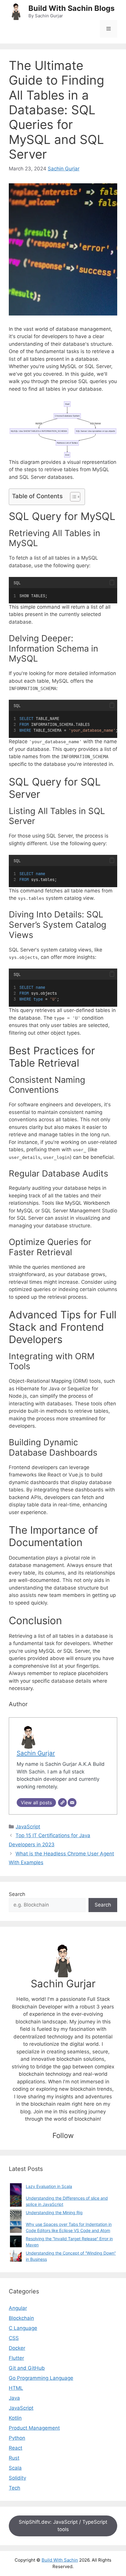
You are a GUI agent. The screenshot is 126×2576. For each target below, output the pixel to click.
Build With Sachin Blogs (71, 8)
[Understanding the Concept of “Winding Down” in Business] (16, 2256)
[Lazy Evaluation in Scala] (16, 2189)
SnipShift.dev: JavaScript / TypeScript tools (63, 2526)
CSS (14, 2338)
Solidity (17, 2478)
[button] (112, 582)
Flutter (16, 2358)
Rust (14, 2458)
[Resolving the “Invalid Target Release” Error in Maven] (16, 2241)
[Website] (62, 1803)
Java (14, 2398)
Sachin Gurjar (64, 169)
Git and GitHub (27, 2368)
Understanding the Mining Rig (54, 2212)
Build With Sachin (60, 2560)
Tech (15, 2488)
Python (17, 2438)
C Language (23, 2328)
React (16, 2448)
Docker (17, 2348)
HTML (16, 2388)
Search (17, 1894)
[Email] (72, 1803)
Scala (15, 2468)
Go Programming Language (41, 2378)
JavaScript (28, 1827)
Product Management (34, 2428)
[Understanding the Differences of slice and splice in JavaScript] (16, 2201)
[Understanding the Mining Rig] (16, 2215)
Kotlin (15, 2418)
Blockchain (21, 2318)
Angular (18, 2308)
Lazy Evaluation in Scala (49, 2186)
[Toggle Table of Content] (72, 497)
